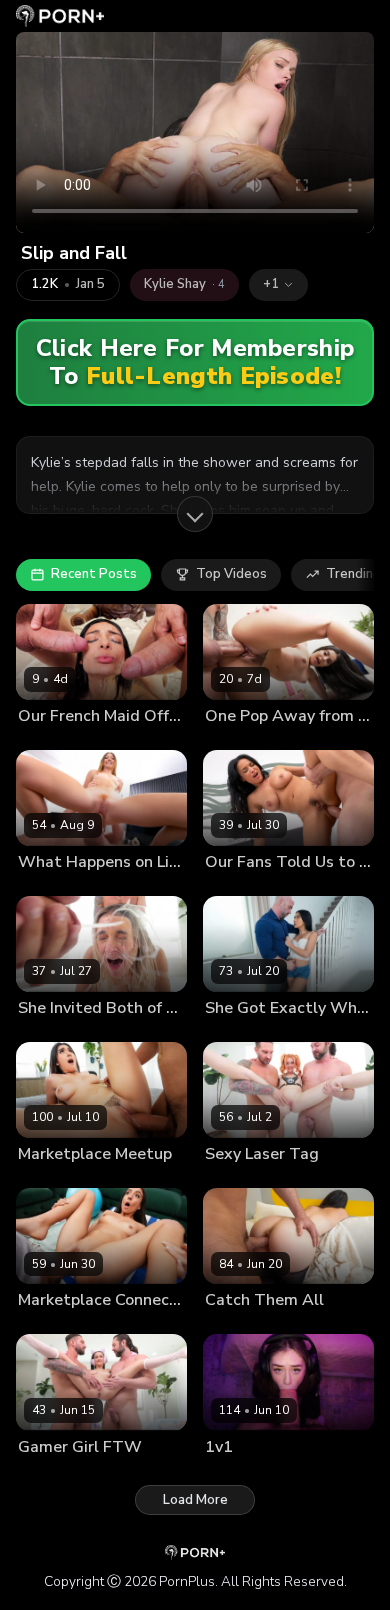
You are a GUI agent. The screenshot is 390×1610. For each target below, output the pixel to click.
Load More (195, 1500)
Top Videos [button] (231, 574)
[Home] (60, 16)
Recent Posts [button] (94, 574)
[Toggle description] (195, 514)
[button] (278, 285)
